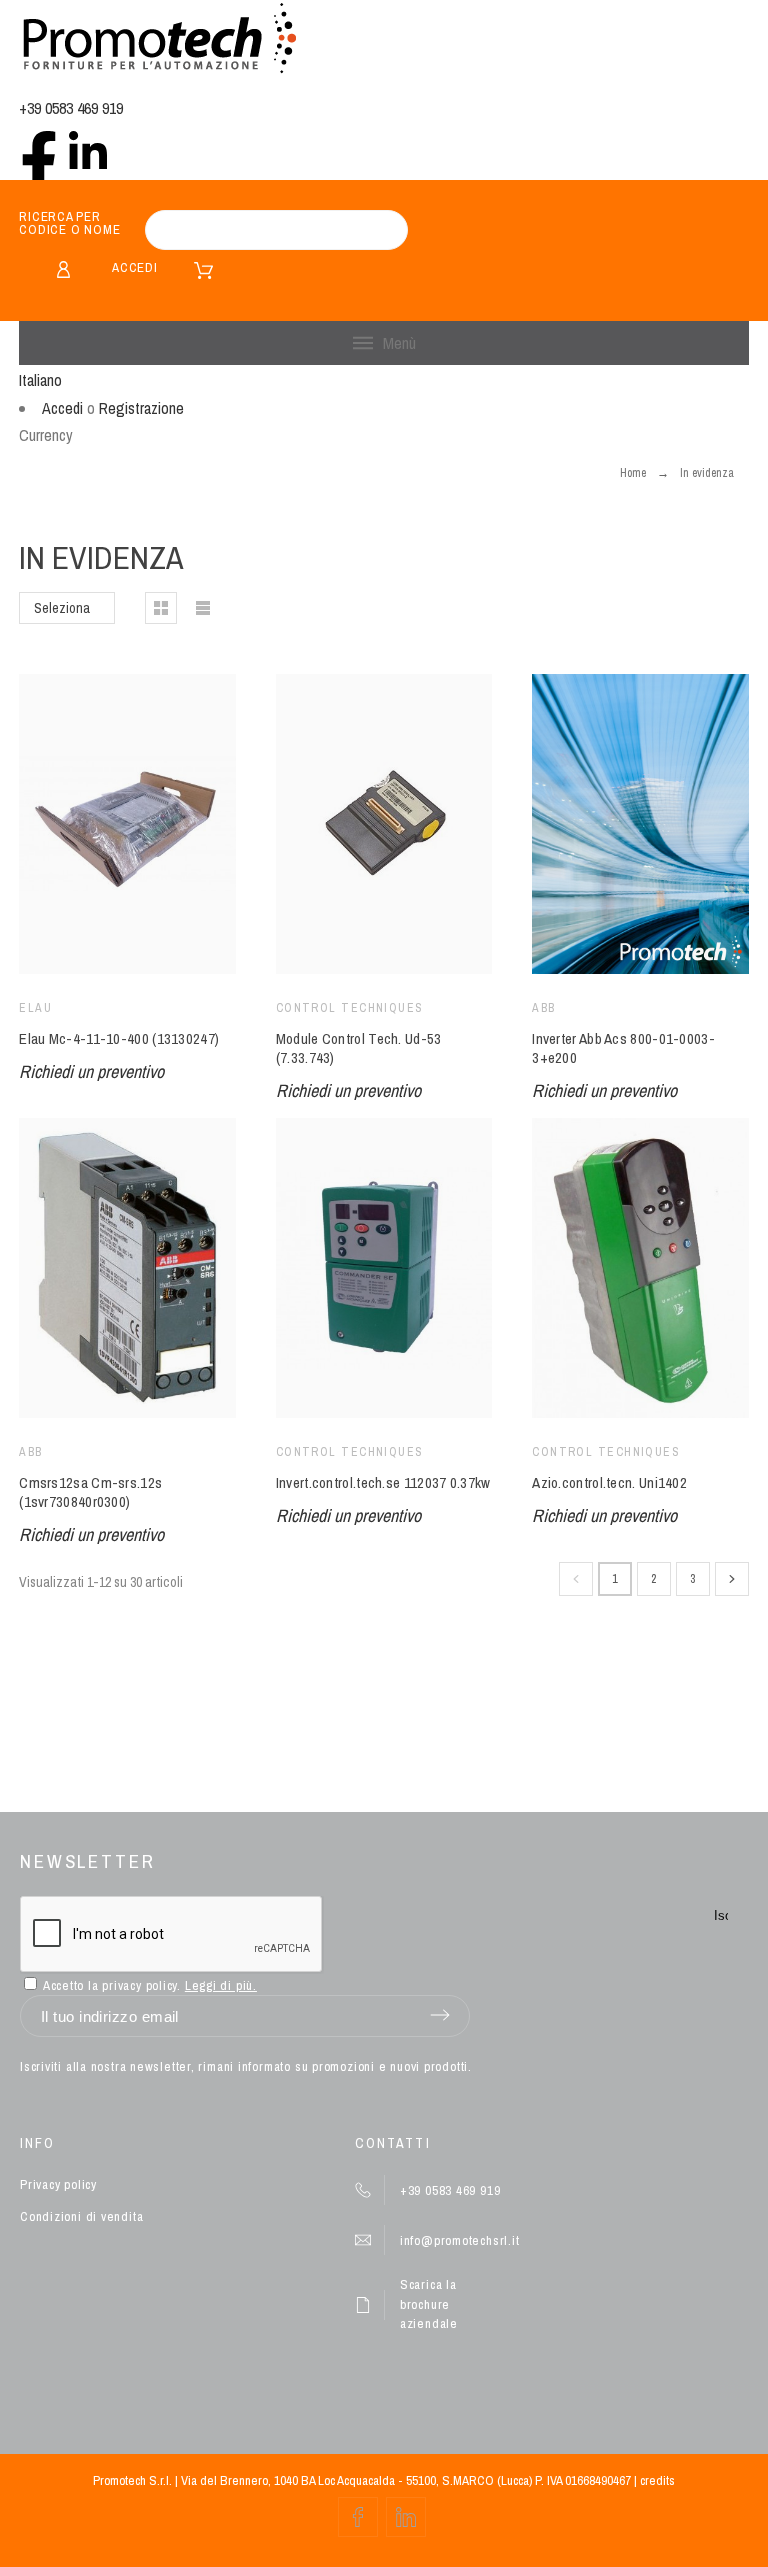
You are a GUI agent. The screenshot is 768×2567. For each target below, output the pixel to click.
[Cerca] (383, 230)
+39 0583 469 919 (71, 108)
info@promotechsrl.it (460, 2240)
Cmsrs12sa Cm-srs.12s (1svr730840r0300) (90, 1492)
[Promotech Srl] (159, 40)
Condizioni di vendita (81, 2216)
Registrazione (141, 408)
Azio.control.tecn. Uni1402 (609, 1482)
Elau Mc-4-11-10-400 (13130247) (119, 1038)
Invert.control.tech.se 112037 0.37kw (383, 1482)
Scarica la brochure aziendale (429, 2304)
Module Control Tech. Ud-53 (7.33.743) (359, 1048)
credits (657, 2480)
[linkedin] (88, 150)
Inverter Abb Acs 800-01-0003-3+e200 (623, 1048)
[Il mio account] (63, 269)
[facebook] (39, 150)
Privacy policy (58, 2184)
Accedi (135, 267)
